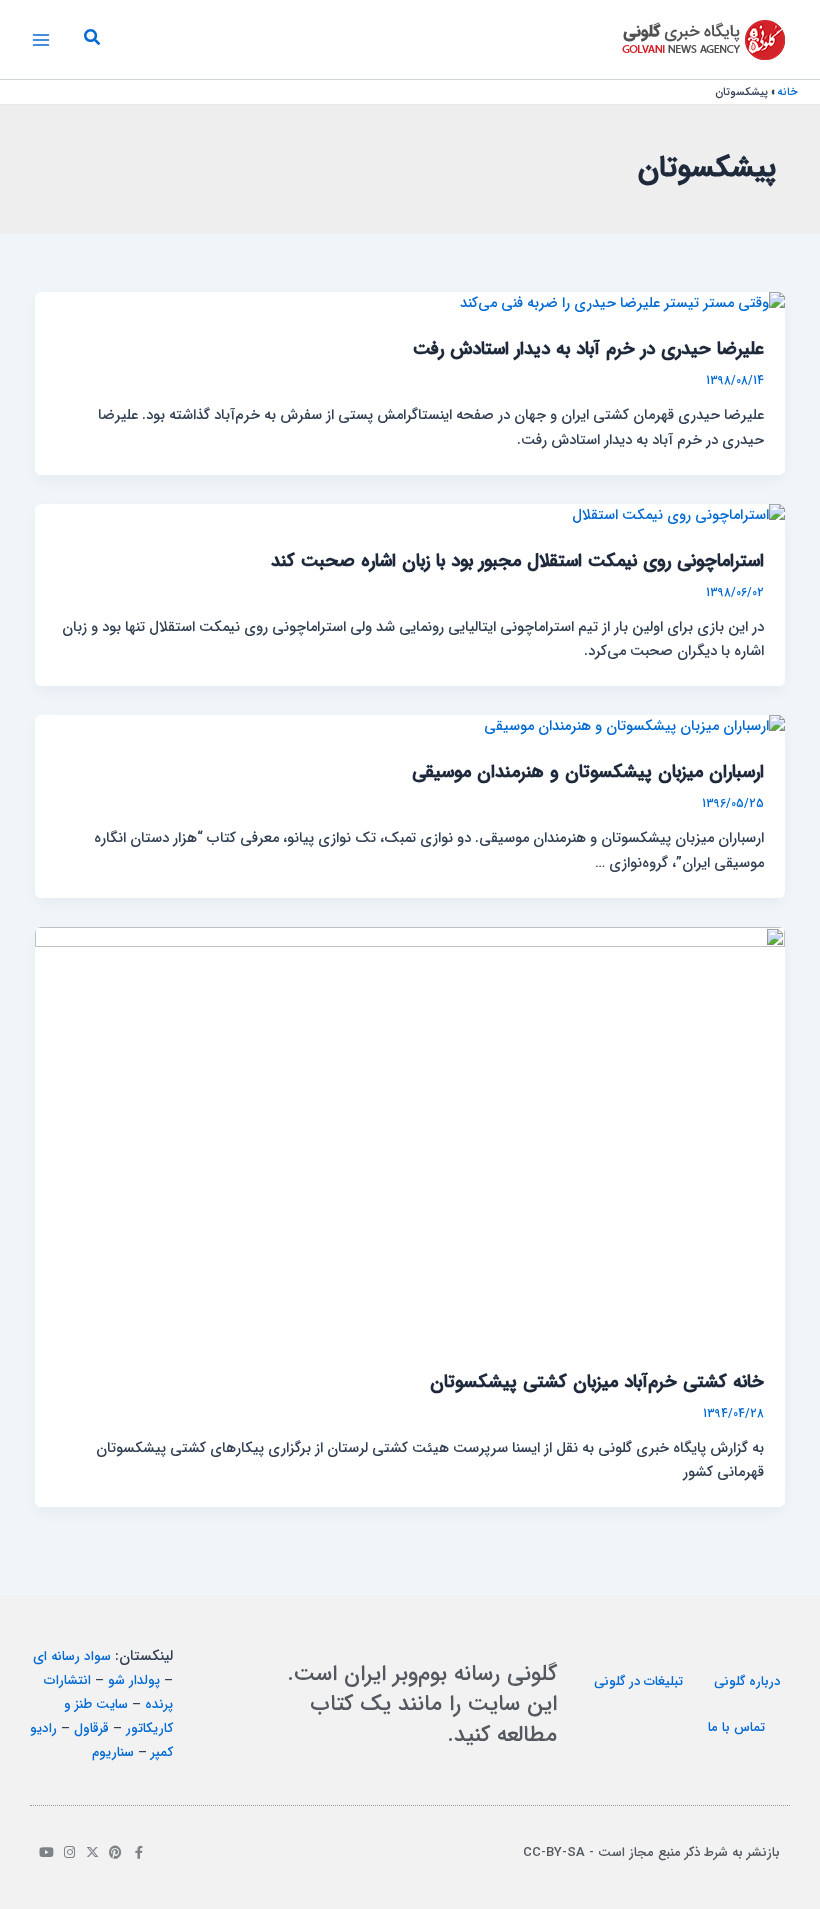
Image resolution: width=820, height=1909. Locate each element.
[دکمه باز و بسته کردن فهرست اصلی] (41, 40)
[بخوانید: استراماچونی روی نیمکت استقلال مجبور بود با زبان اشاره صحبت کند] (678, 515)
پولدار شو (134, 1680)
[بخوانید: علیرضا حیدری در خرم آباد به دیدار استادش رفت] (622, 303)
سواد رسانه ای (72, 1656)
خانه (788, 92)
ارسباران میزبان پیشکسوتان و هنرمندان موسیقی (588, 772)
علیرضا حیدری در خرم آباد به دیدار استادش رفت (588, 349)
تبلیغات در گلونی (638, 1681)
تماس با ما (736, 1727)
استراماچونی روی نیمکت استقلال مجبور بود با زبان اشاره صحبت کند (517, 561)
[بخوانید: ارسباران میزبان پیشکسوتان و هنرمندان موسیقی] (634, 726)
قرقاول (91, 1728)
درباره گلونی (747, 1681)
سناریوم (113, 1752)
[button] (91, 40)
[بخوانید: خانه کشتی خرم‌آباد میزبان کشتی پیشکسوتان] (410, 1137)
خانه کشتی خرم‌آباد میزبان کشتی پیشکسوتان (597, 1382)
